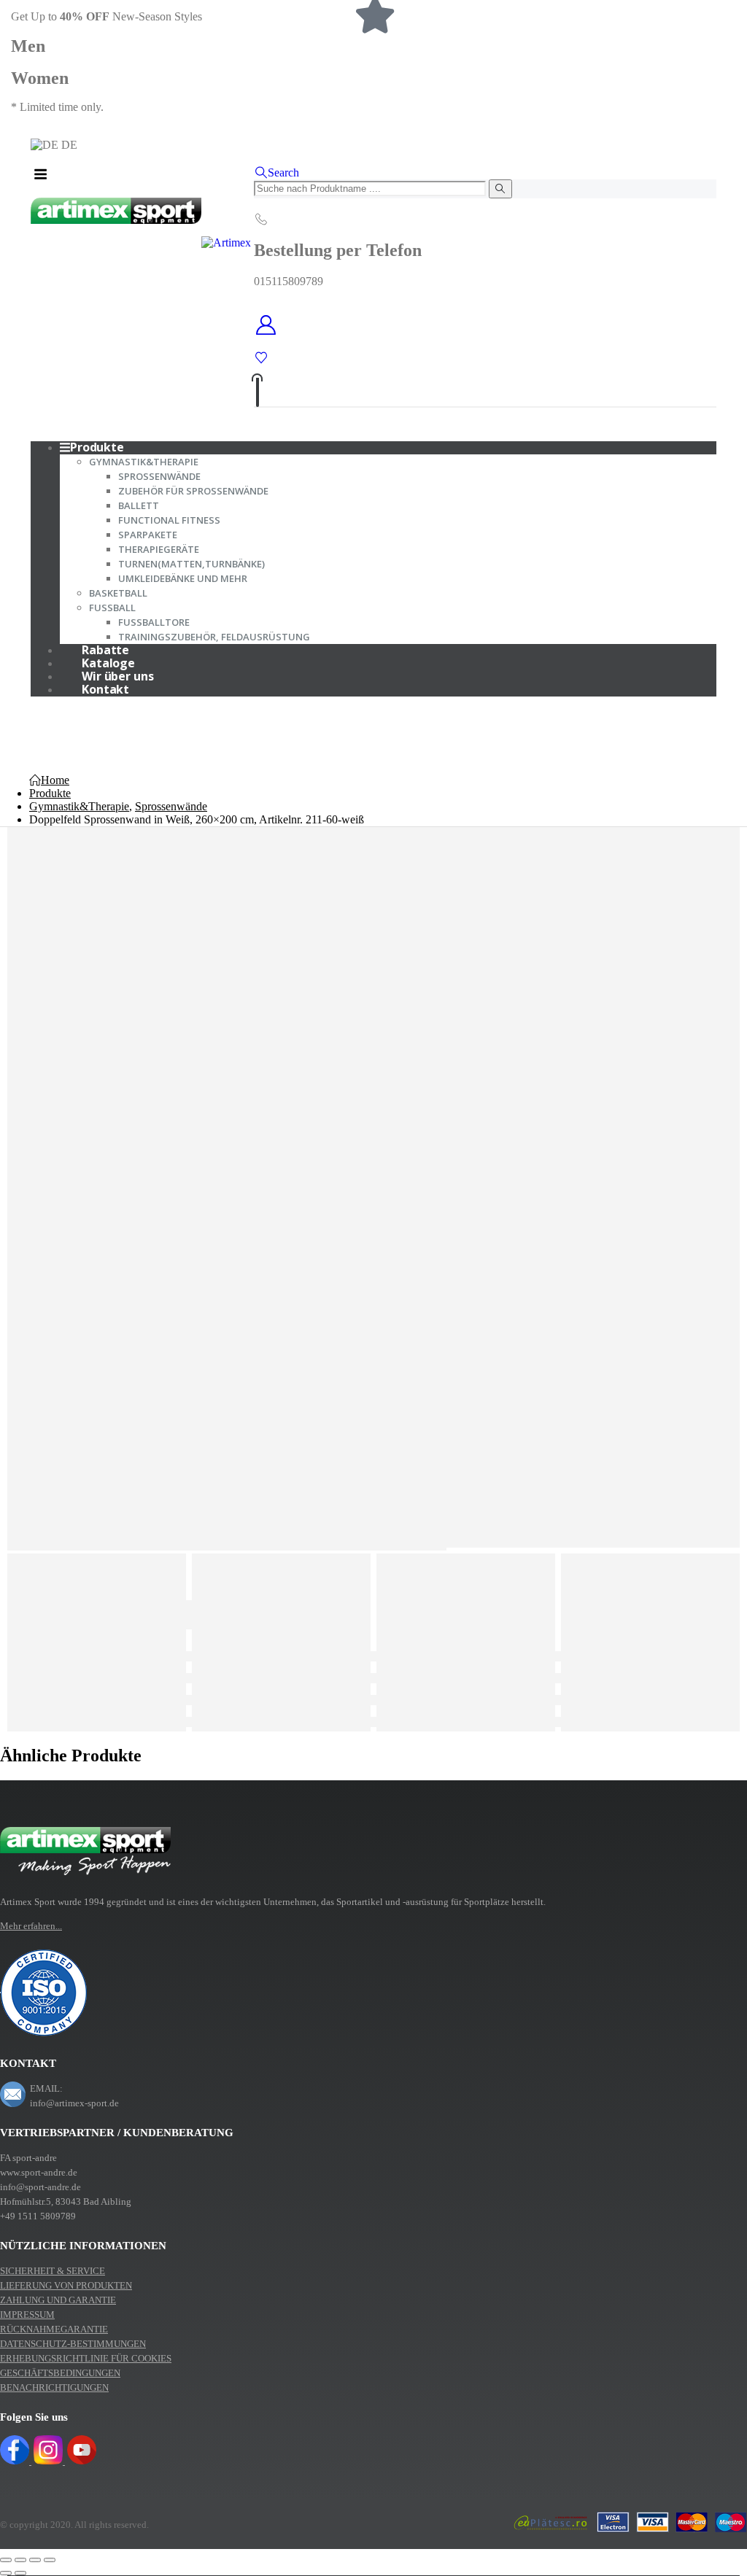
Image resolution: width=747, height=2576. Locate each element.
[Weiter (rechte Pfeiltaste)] (20, 2573)
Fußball (112, 608)
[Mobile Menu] (40, 174)
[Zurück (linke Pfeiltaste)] (6, 2573)
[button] (276, 172)
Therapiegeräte (159, 549)
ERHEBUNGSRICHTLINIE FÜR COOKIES (86, 2358)
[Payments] (630, 2534)
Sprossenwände (159, 476)
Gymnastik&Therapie (144, 462)
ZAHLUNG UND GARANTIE (58, 2300)
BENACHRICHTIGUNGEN (54, 2387)
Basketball (118, 593)
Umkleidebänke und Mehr (183, 578)
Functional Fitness (169, 520)
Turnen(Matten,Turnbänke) (191, 564)
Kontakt (105, 689)
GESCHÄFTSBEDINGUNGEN (60, 2373)
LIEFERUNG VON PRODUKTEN (66, 2285)
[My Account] (485, 326)
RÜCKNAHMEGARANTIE (54, 2329)
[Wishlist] (261, 358)
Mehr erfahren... (31, 1926)
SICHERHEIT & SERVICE (53, 2271)
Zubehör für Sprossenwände (193, 491)
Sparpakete (148, 535)
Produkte (97, 447)
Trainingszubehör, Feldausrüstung (214, 637)
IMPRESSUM (27, 2315)
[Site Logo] (141, 243)
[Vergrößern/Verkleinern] (6, 2560)
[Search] (500, 189)
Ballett (139, 505)
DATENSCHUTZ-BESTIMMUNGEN (73, 2344)
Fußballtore (154, 622)
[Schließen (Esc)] (50, 2560)
